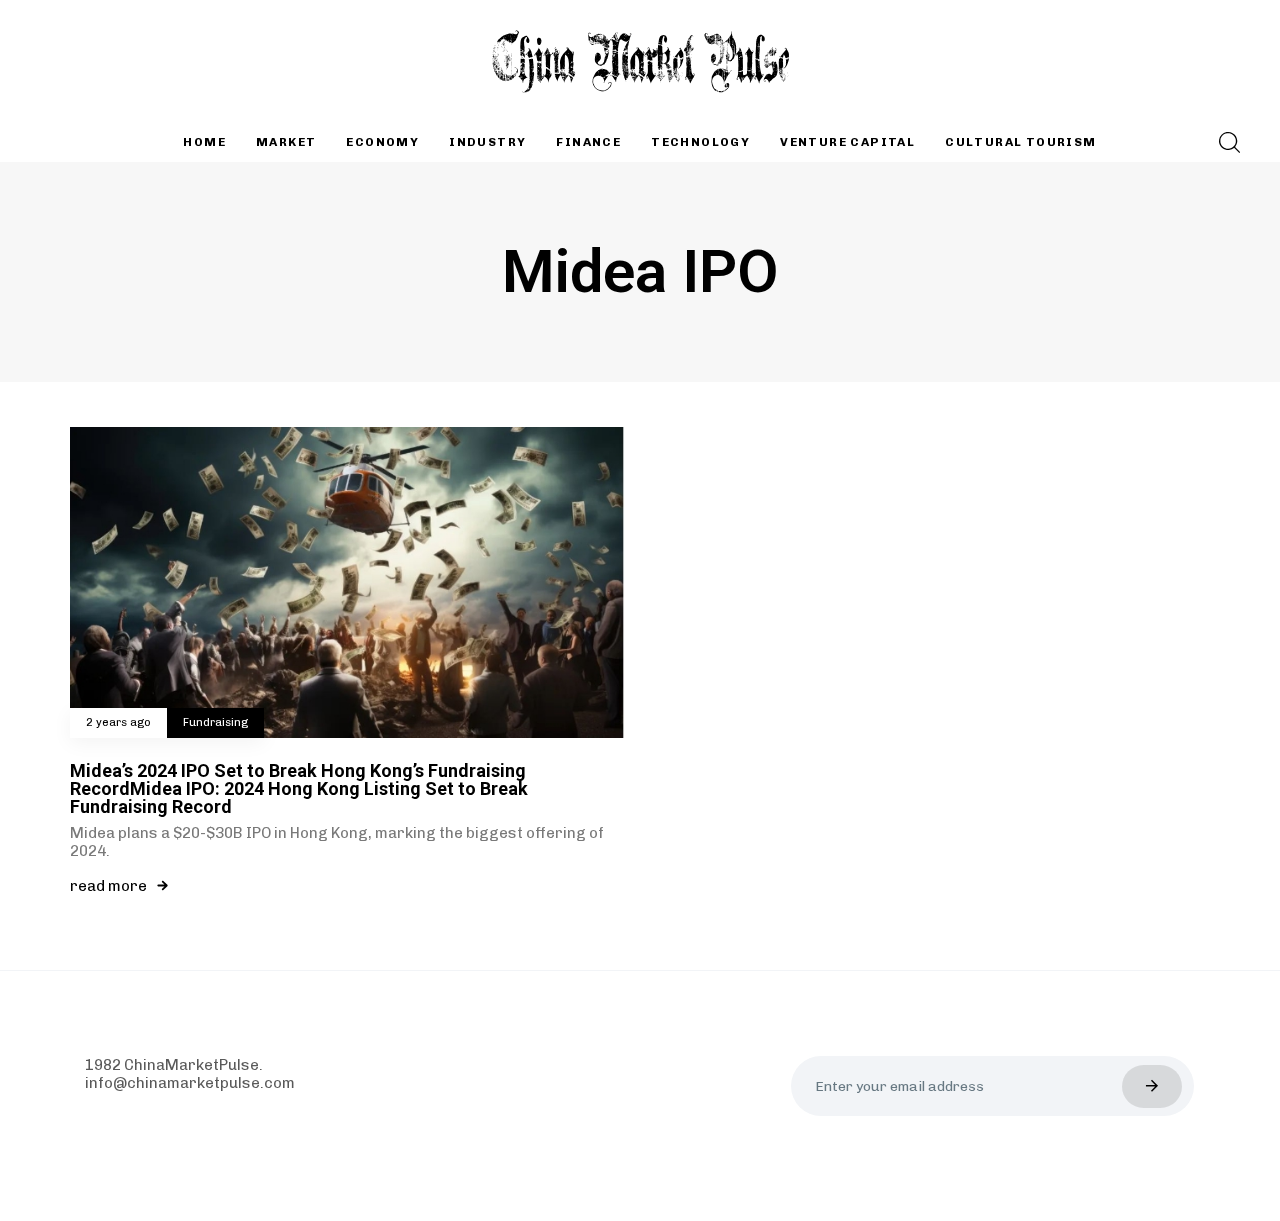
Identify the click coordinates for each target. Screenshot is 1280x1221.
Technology (700, 142)
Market (286, 142)
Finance (588, 142)
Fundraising (215, 722)
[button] (1223, 142)
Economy (382, 142)
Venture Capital (847, 142)
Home (204, 142)
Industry (487, 142)
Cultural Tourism (1020, 142)
